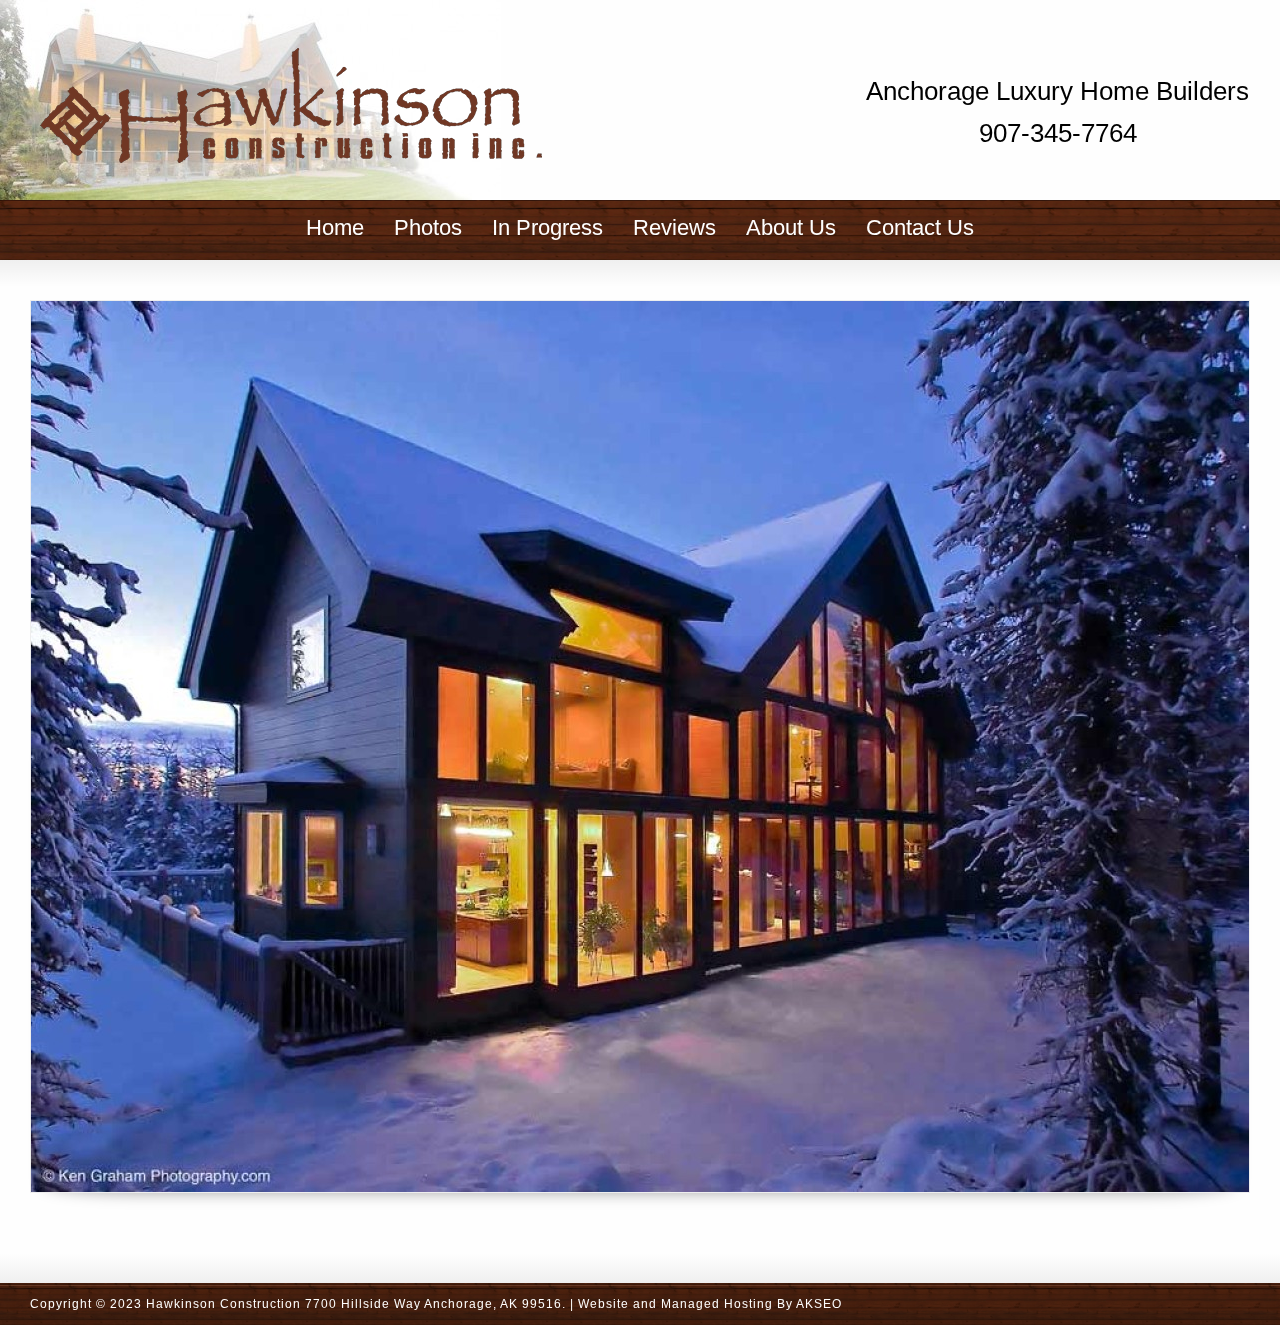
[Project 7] (640, 746)
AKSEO (819, 1304)
